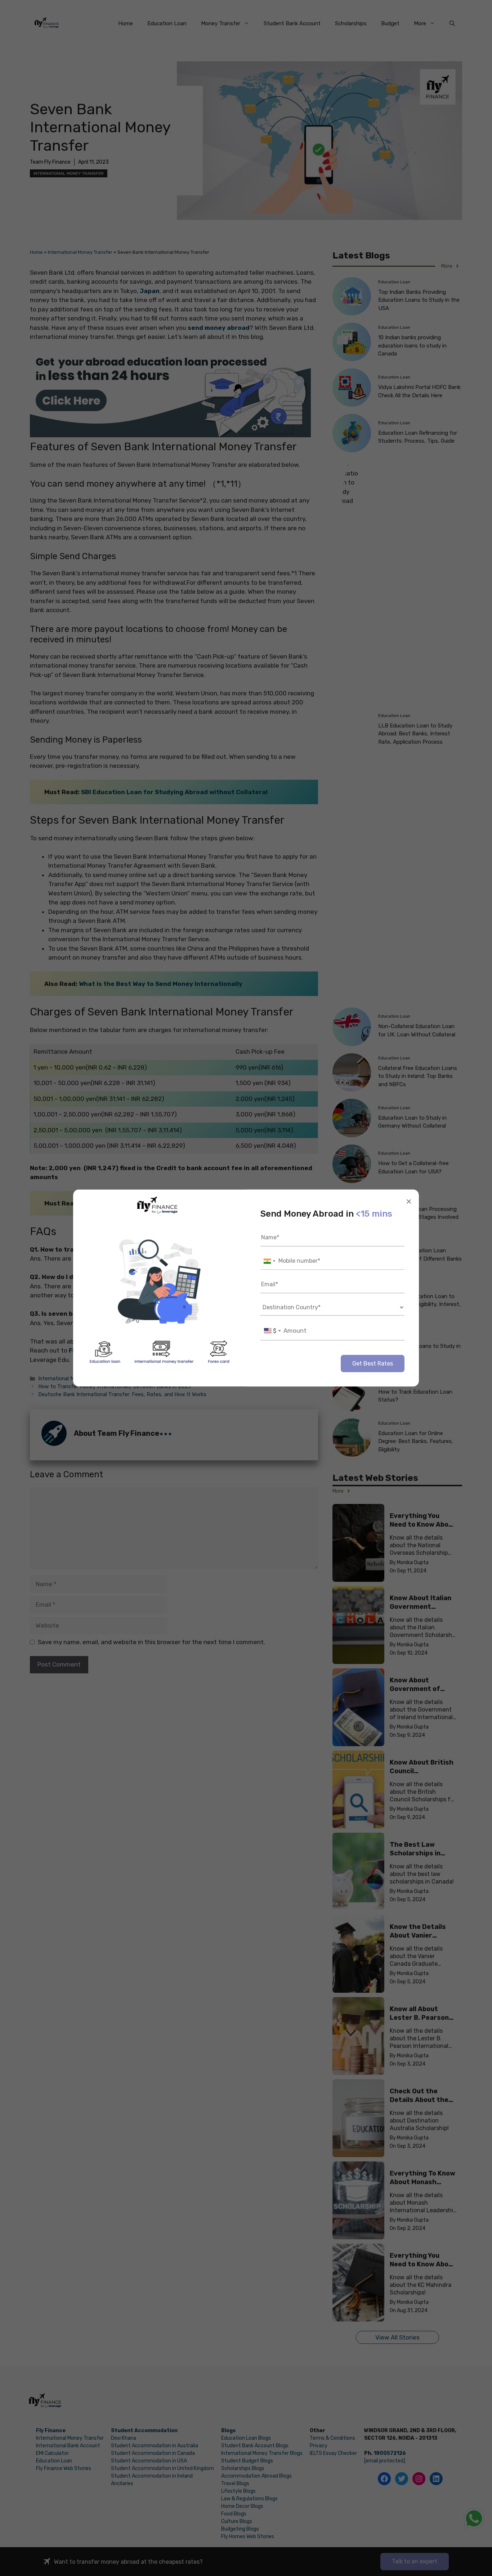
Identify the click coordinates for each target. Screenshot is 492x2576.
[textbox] (272, 1331)
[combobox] (269, 1261)
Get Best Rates (373, 1364)
